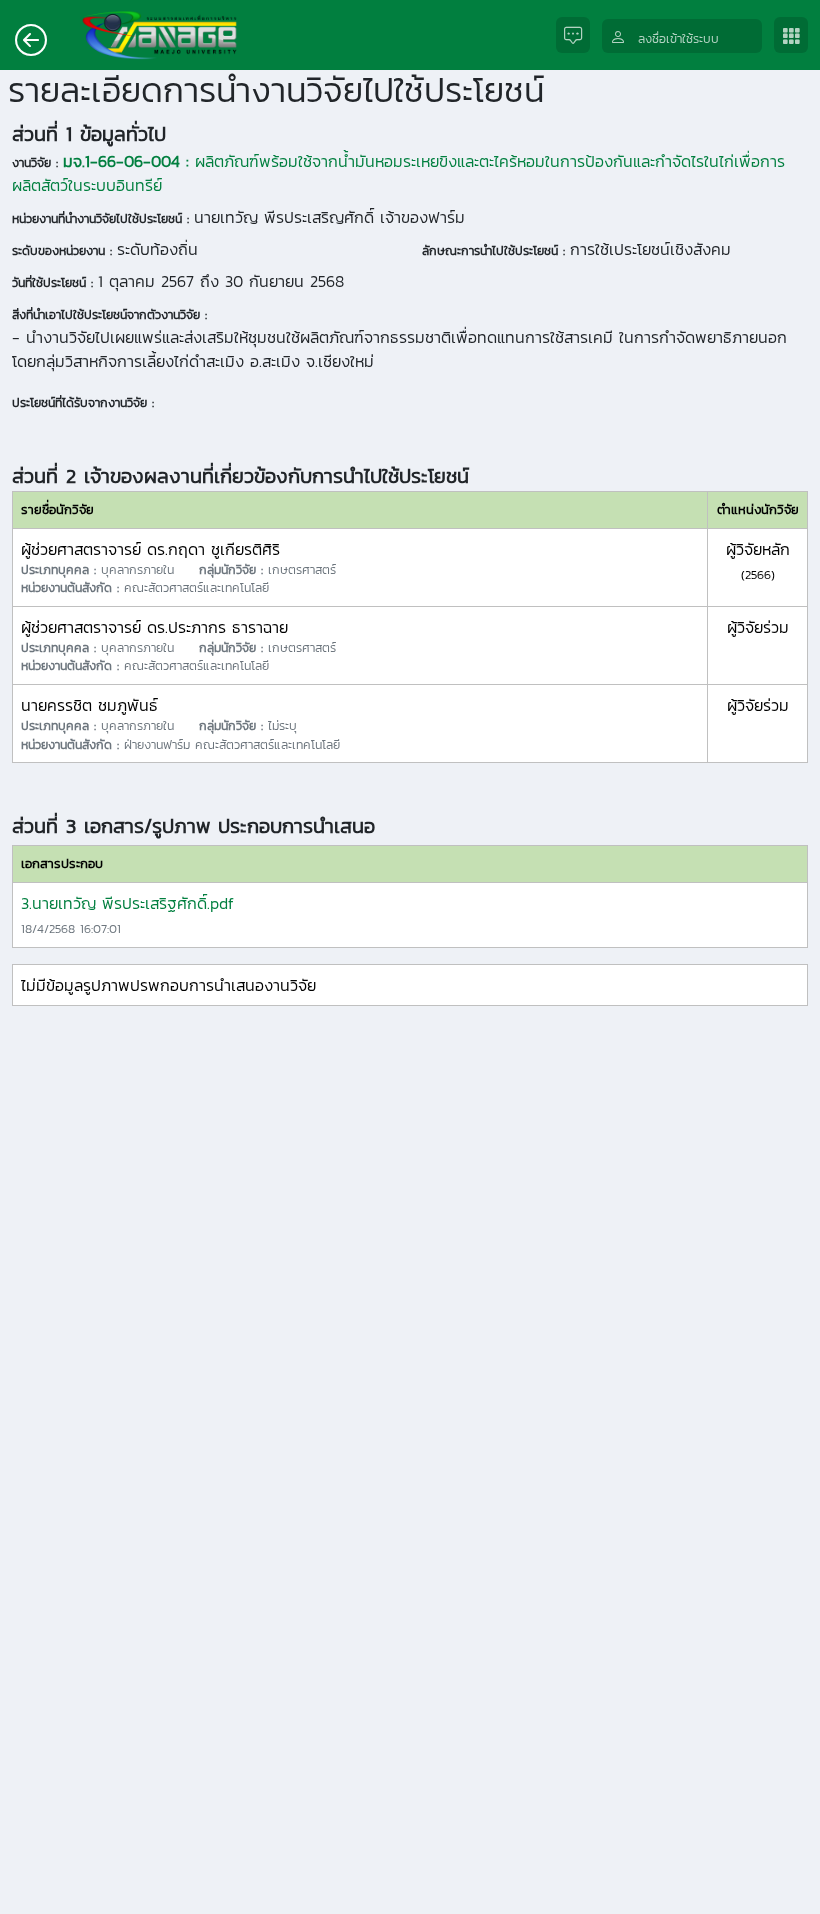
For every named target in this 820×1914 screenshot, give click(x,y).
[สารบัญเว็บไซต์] (797, 35)
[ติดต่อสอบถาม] (579, 35)
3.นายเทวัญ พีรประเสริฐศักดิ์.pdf (127, 903)
